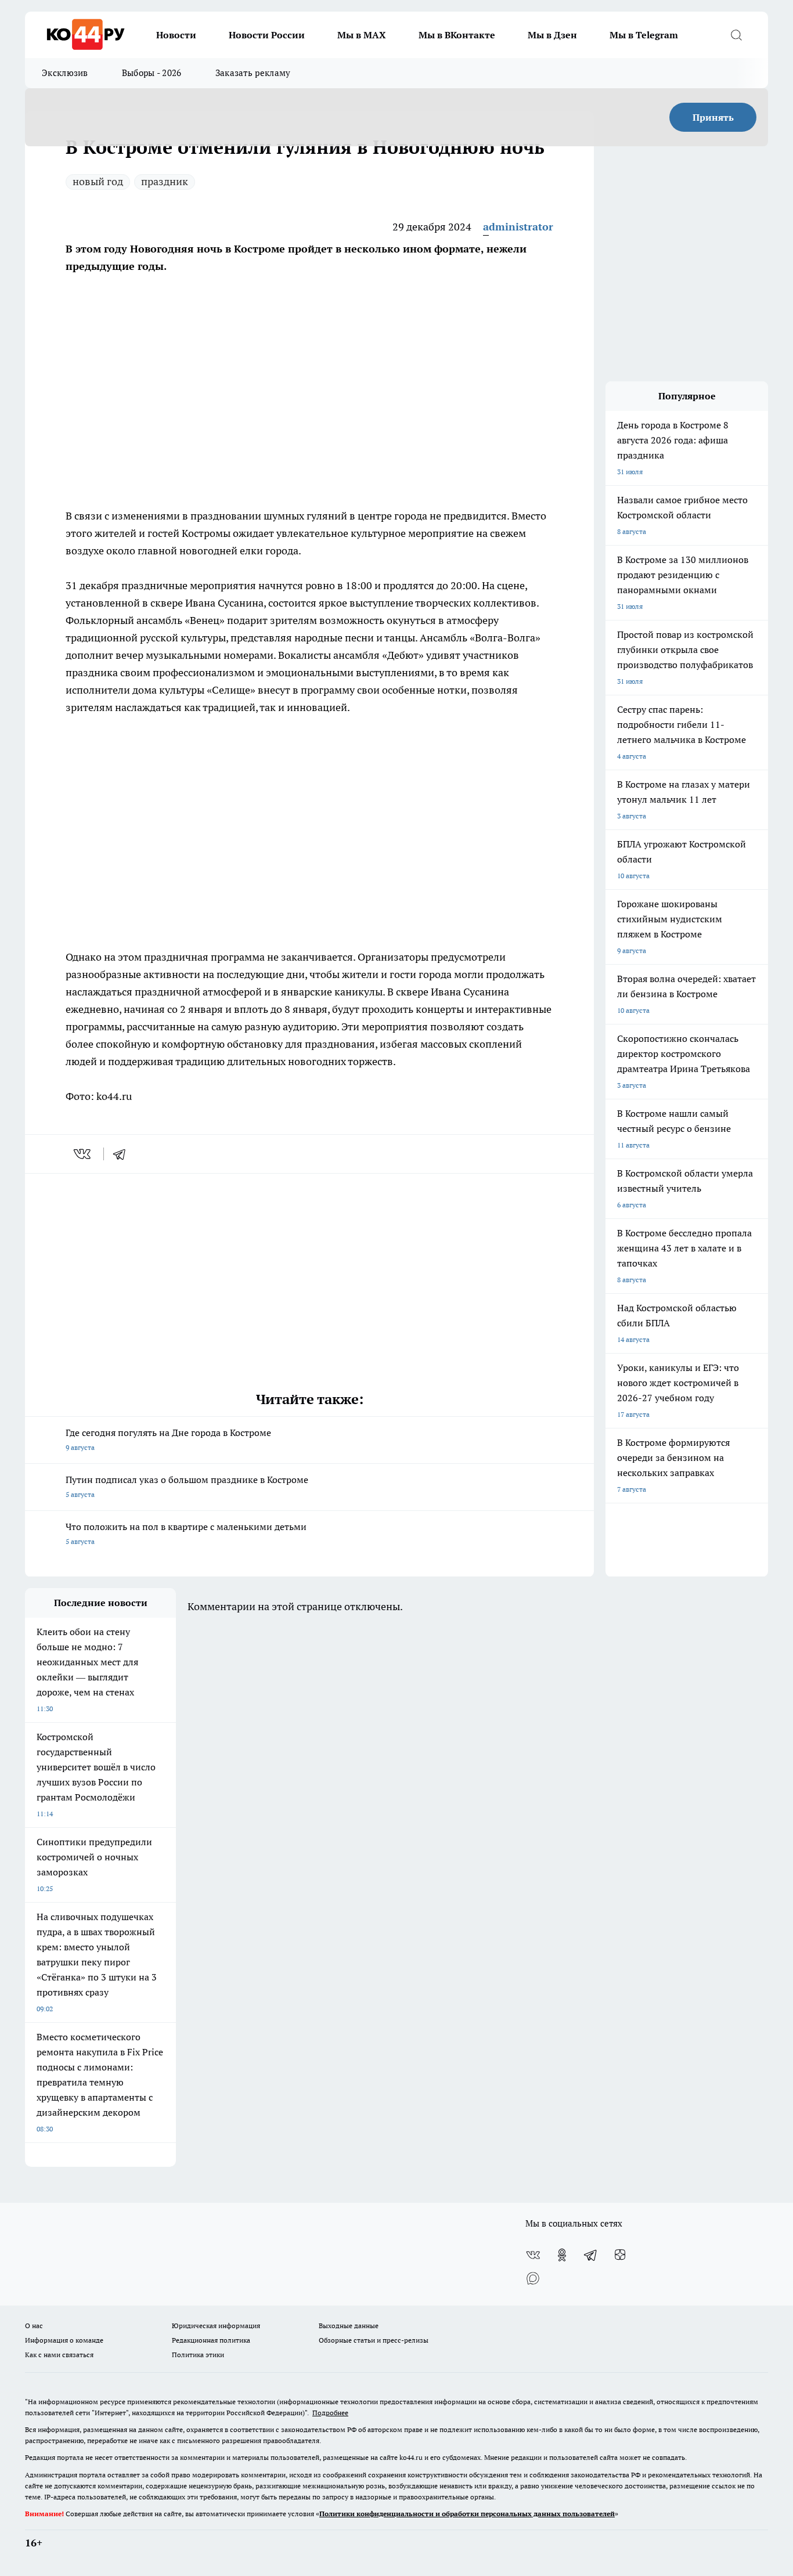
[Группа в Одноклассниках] (562, 2255)
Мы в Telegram (644, 35)
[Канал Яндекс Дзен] (620, 2255)
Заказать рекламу (253, 73)
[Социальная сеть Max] (533, 2278)
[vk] (83, 1154)
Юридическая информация (216, 2326)
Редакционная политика (211, 2340)
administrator (518, 227)
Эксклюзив (65, 73)
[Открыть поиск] (736, 35)
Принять (713, 117)
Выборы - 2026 (152, 73)
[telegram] (123, 1154)
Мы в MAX (362, 35)
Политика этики (198, 2355)
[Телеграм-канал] (591, 2255)
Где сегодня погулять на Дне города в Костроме (168, 1439)
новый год (98, 181)
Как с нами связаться (59, 2355)
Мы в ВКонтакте (457, 35)
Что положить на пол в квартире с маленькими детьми (186, 1533)
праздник (165, 181)
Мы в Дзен (552, 35)
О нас (34, 2326)
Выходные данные (349, 2326)
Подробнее (330, 2413)
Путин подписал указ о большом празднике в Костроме (187, 1486)
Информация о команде (64, 2340)
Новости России (267, 35)
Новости (176, 35)
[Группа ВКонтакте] (533, 2255)
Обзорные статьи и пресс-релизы (374, 2340)
